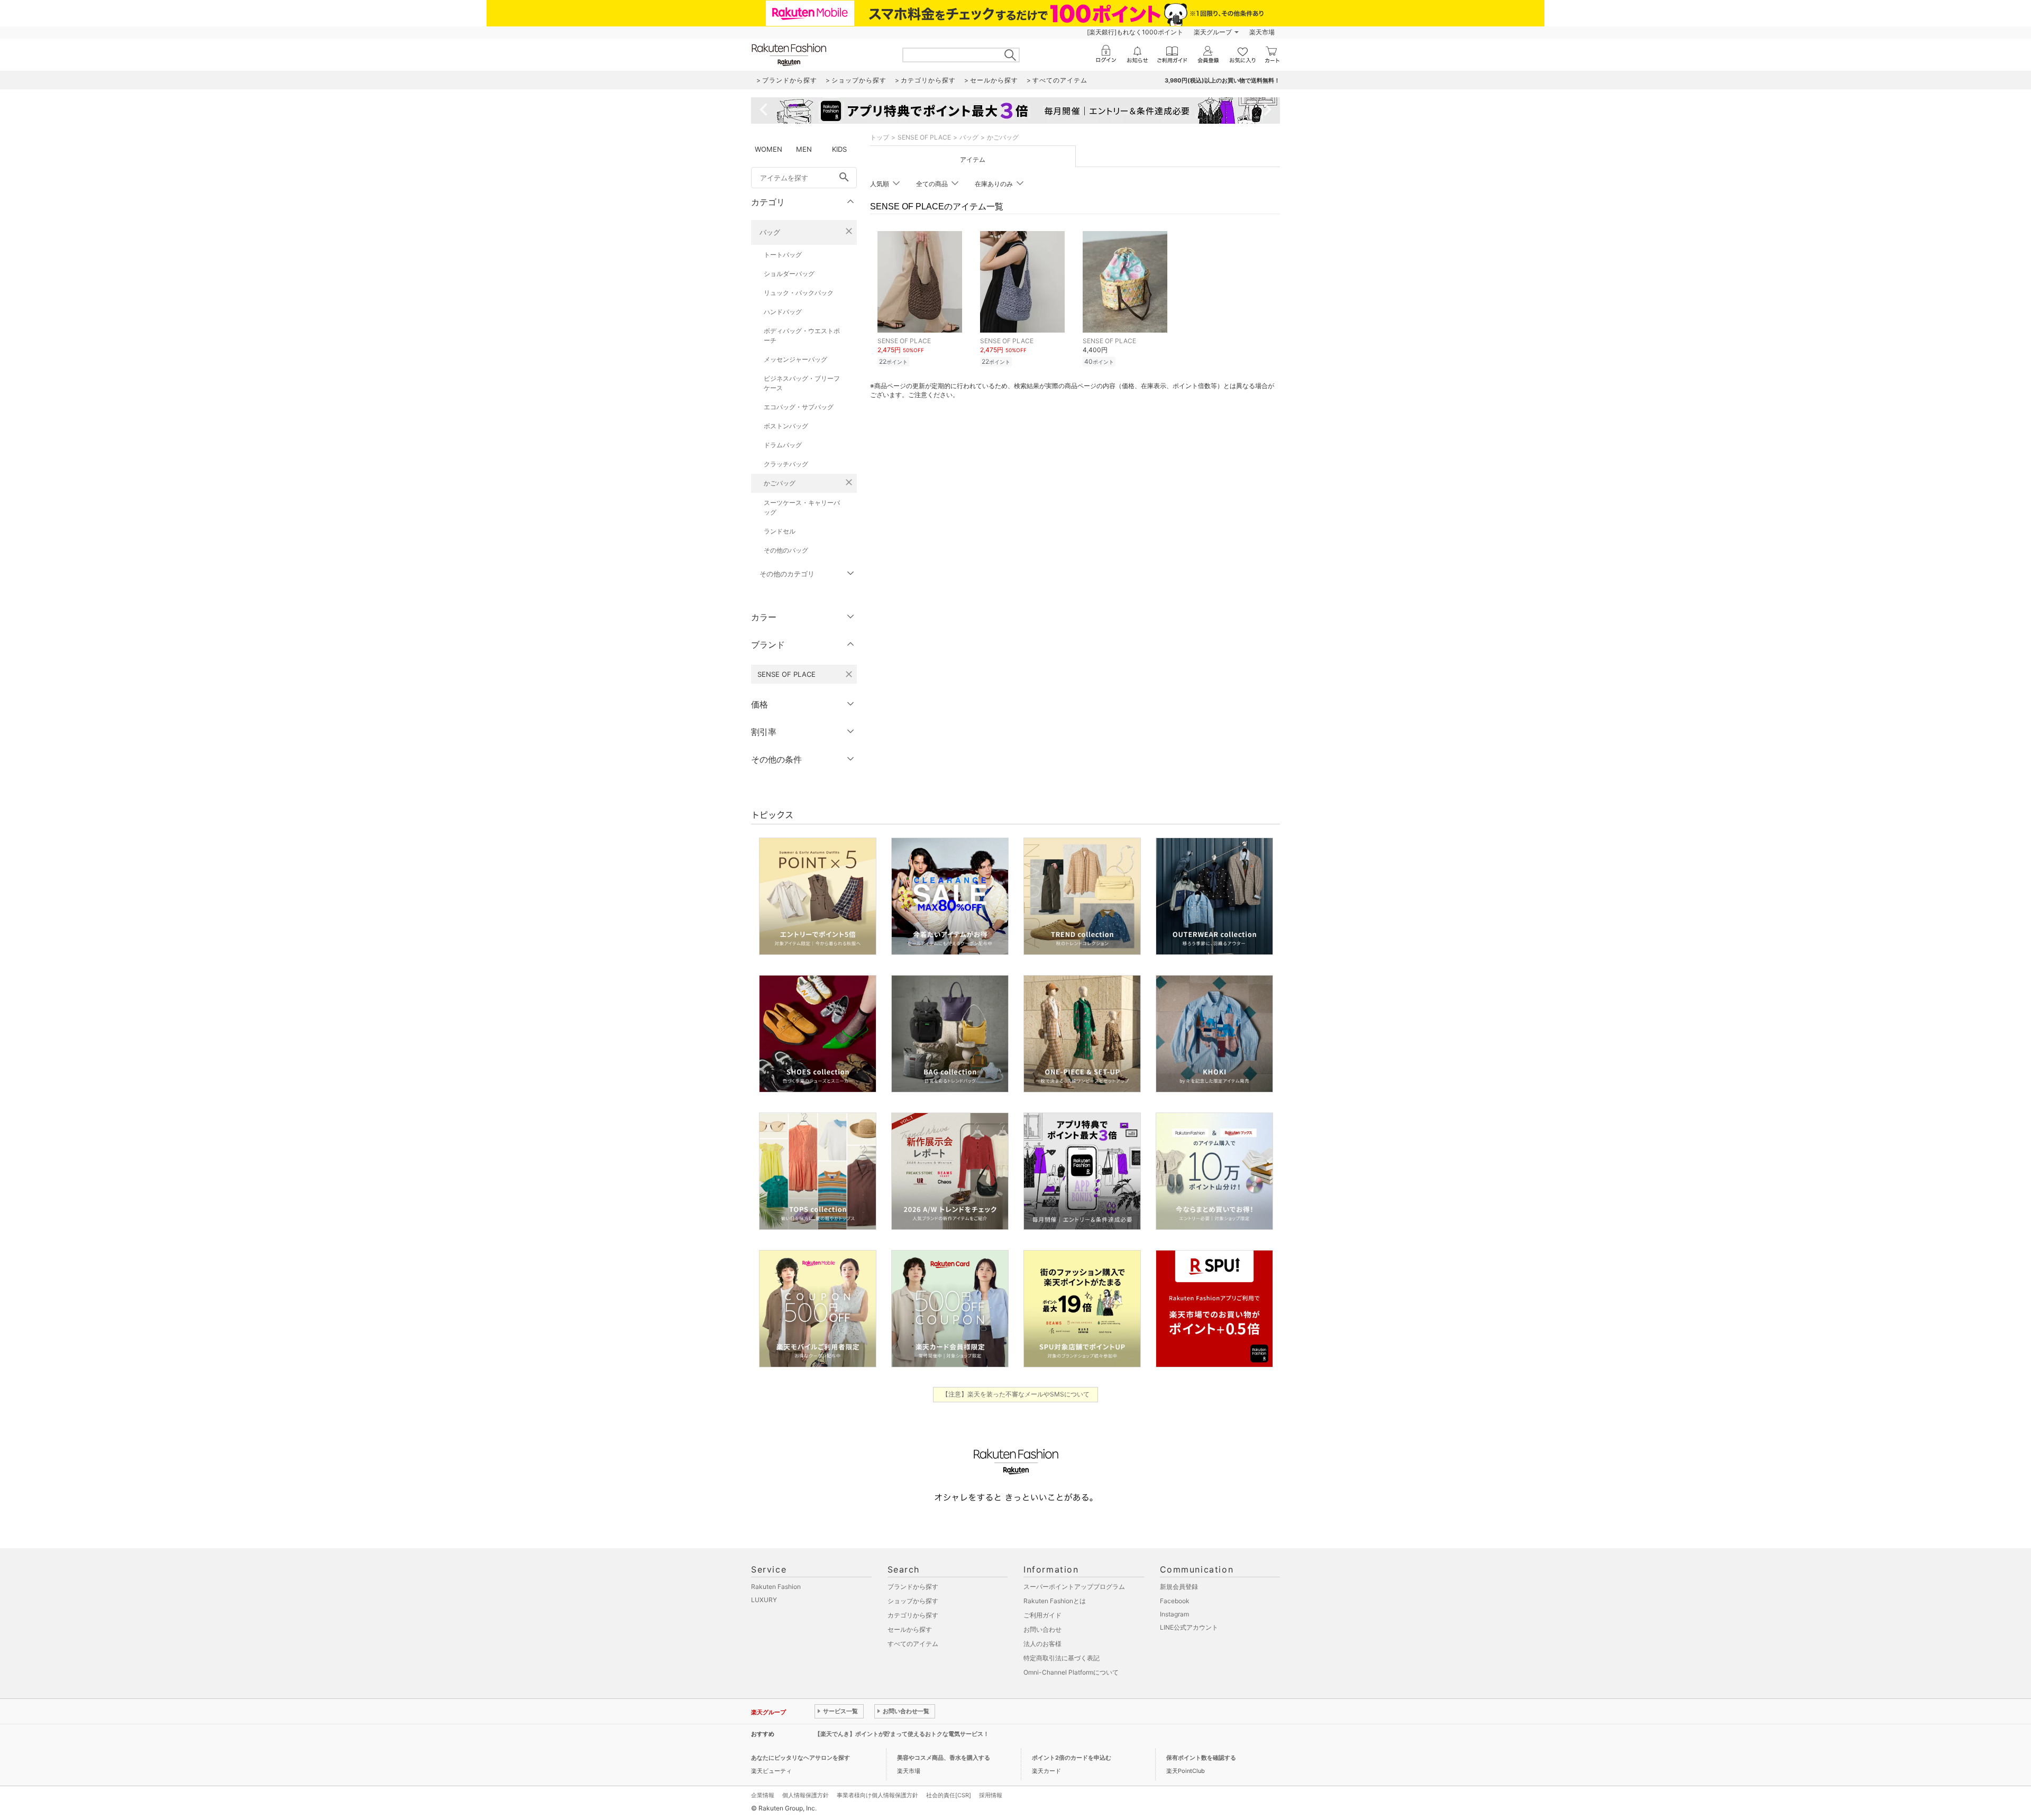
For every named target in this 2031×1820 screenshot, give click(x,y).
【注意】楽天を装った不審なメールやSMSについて (1016, 1394)
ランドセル (780, 531)
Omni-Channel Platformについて (1071, 1672)
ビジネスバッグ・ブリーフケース (802, 383)
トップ (880, 137)
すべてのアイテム (913, 1644)
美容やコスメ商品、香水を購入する (944, 1758)
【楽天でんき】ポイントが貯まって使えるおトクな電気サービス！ (902, 1734)
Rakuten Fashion (776, 1587)
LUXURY (764, 1600)
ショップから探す (913, 1601)
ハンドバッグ (783, 312)
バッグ (770, 232)
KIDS (839, 149)
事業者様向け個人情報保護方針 (877, 1795)
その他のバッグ (786, 550)
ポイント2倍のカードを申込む (1072, 1758)
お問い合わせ (1042, 1629)
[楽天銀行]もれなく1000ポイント (1135, 32)
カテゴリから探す (913, 1615)
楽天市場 (1262, 32)
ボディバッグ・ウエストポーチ (802, 335)
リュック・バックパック (799, 293)
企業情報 (763, 1795)
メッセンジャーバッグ (795, 359)
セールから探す (910, 1629)
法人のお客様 (1042, 1644)
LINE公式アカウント (1189, 1627)
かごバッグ (780, 483)
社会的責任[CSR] (949, 1795)
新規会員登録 (1179, 1587)
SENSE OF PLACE (924, 137)
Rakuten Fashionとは (1055, 1601)
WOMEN (769, 149)
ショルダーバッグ (789, 274)
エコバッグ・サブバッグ (799, 407)
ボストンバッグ (786, 426)
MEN (804, 149)
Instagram (1174, 1614)
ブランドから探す (913, 1587)
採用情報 (991, 1795)
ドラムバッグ (783, 445)
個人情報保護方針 (806, 1795)
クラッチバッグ (786, 464)
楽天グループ (1213, 32)
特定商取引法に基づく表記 (1062, 1658)
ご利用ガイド (1042, 1615)
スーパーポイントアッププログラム (1074, 1587)
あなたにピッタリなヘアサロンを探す (800, 1758)
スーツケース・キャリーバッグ (802, 507)
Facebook (1175, 1601)
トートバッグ (783, 255)
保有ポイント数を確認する (1201, 1758)
